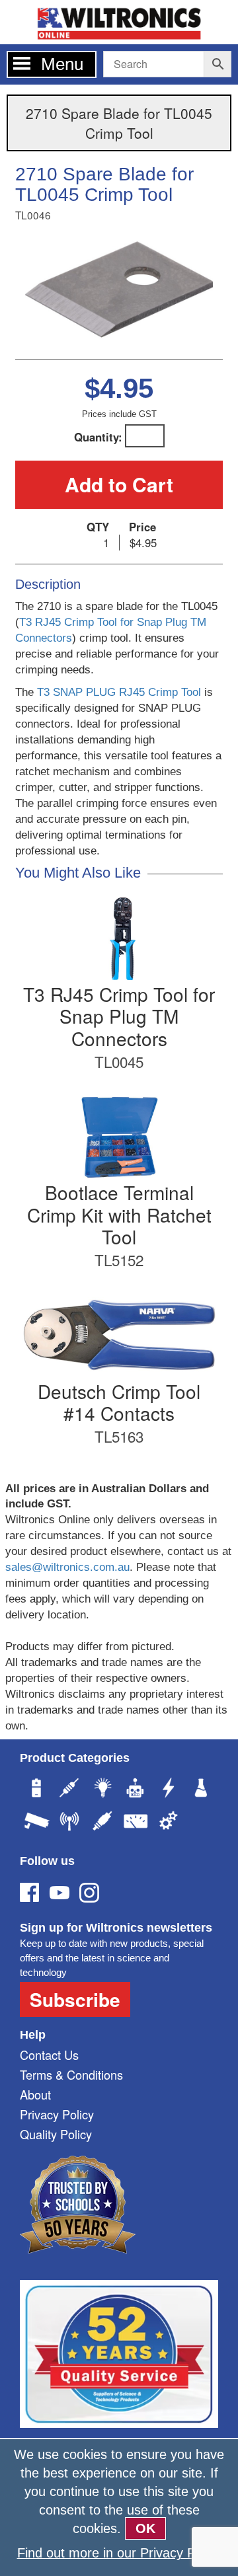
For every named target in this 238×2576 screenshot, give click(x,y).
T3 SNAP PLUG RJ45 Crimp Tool (119, 692)
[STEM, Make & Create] (136, 1790)
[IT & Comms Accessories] (69, 1823)
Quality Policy (56, 2134)
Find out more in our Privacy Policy (119, 2553)
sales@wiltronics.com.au (67, 1567)
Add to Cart (119, 484)
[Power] (36, 1790)
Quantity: (98, 437)
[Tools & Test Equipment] (136, 1823)
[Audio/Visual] (102, 1823)
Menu (62, 64)
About (35, 2094)
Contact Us (49, 2055)
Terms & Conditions (71, 2074)
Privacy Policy (57, 2114)
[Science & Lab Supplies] (202, 1790)
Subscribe (75, 1999)
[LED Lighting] (102, 1790)
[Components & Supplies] (69, 1790)
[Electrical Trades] (169, 1790)
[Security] (36, 1823)
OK (145, 2528)
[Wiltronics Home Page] (119, 21)
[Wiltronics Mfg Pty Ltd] (169, 1823)
